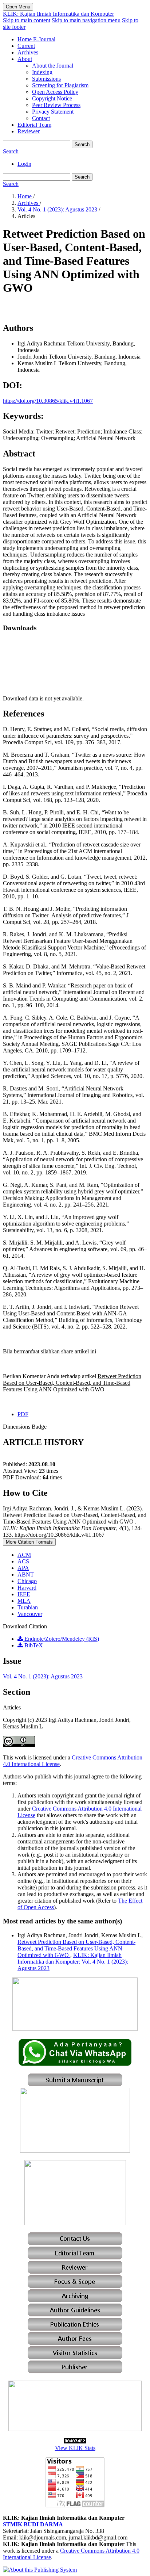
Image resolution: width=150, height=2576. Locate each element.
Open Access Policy (55, 92)
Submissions (46, 79)
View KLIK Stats (75, 2448)
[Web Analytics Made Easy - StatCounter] (75, 2441)
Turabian (28, 1607)
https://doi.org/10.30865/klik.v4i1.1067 (48, 401)
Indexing (42, 72)
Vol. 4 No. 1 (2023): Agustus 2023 (58, 209)
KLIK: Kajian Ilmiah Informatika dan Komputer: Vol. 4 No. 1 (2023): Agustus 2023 (73, 1962)
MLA (24, 1601)
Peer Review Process (56, 105)
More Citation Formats (29, 1542)
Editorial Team (34, 125)
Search (82, 144)
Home (25, 196)
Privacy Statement (53, 112)
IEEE (24, 1594)
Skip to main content (27, 20)
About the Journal (53, 66)
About (25, 59)
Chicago (27, 1581)
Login (24, 164)
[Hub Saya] (75, 2064)
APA (23, 1568)
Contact (41, 118)
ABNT (26, 1574)
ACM (24, 1555)
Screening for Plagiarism (60, 85)
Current (26, 46)
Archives (28, 52)
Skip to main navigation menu (86, 20)
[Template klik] (75, 2151)
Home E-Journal (36, 39)
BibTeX (33, 1645)
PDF (23, 1414)
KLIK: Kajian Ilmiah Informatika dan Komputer (58, 14)
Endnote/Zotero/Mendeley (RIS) (61, 1639)
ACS (23, 1561)
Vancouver (30, 1614)
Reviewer (29, 131)
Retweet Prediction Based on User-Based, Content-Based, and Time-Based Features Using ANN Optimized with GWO (76, 1948)
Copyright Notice (52, 98)
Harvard (27, 1588)
